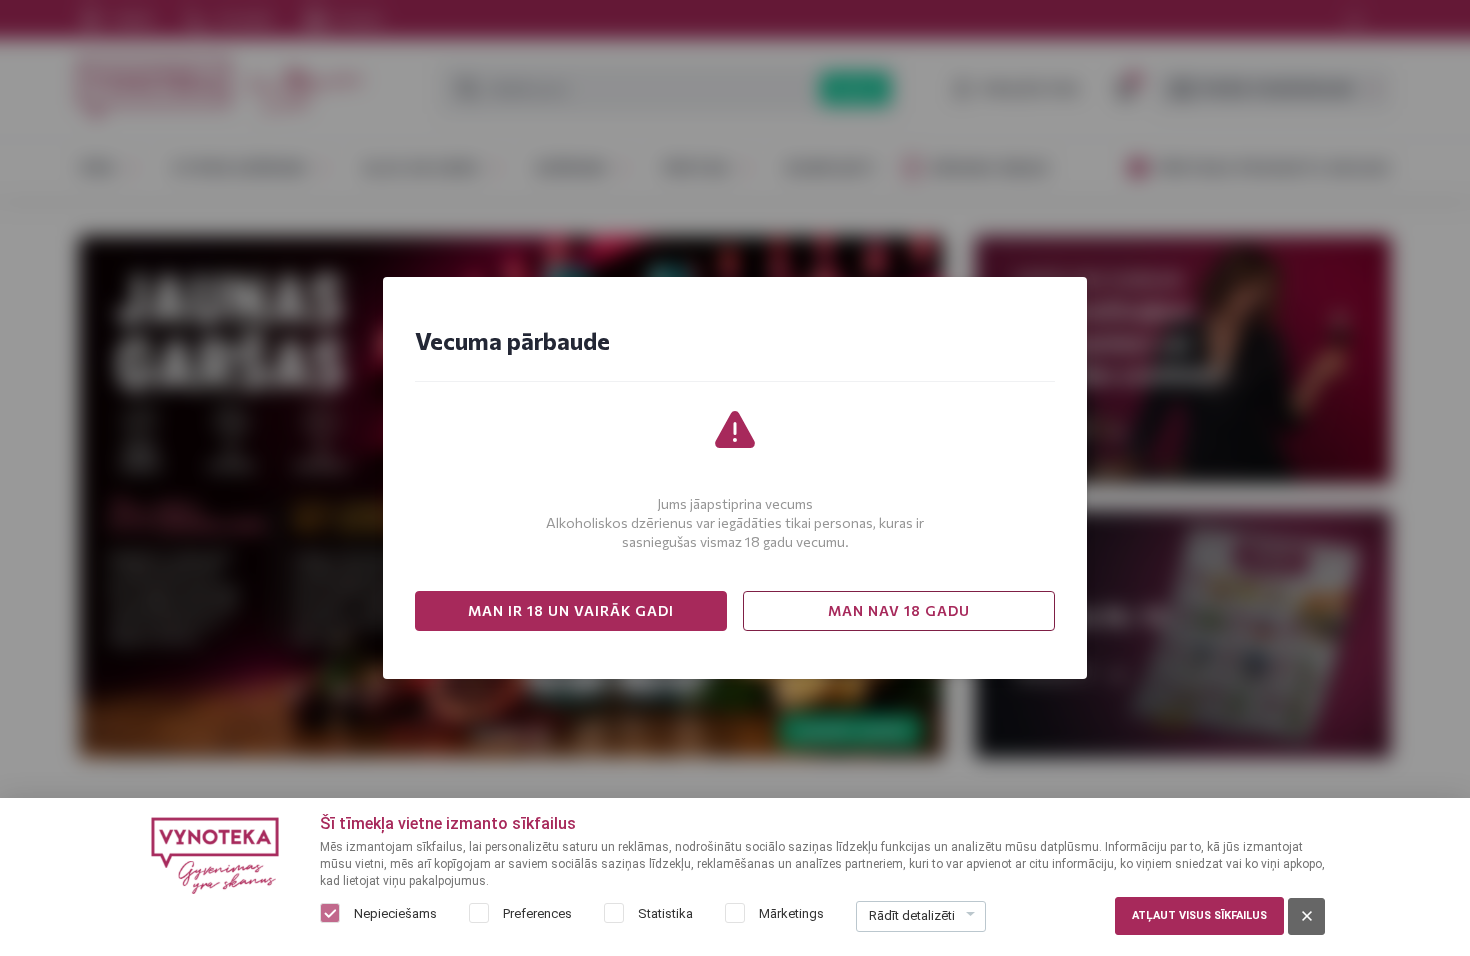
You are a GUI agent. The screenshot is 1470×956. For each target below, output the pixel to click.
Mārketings (791, 913)
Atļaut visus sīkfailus (1199, 915)
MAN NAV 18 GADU (899, 610)
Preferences (537, 913)
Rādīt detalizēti (912, 915)
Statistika (665, 913)
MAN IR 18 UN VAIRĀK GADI (571, 610)
